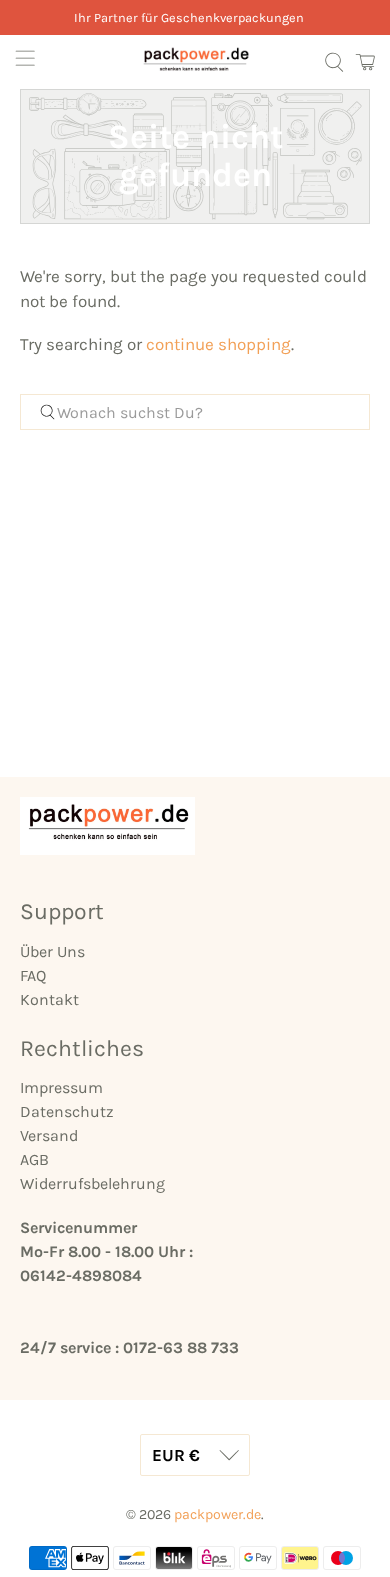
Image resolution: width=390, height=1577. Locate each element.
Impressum (61, 1087)
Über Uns (52, 951)
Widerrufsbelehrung (92, 1183)
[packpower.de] (195, 62)
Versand (49, 1135)
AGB (34, 1159)
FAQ (33, 975)
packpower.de (217, 1514)
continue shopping (218, 344)
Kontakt (49, 999)
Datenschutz (67, 1111)
